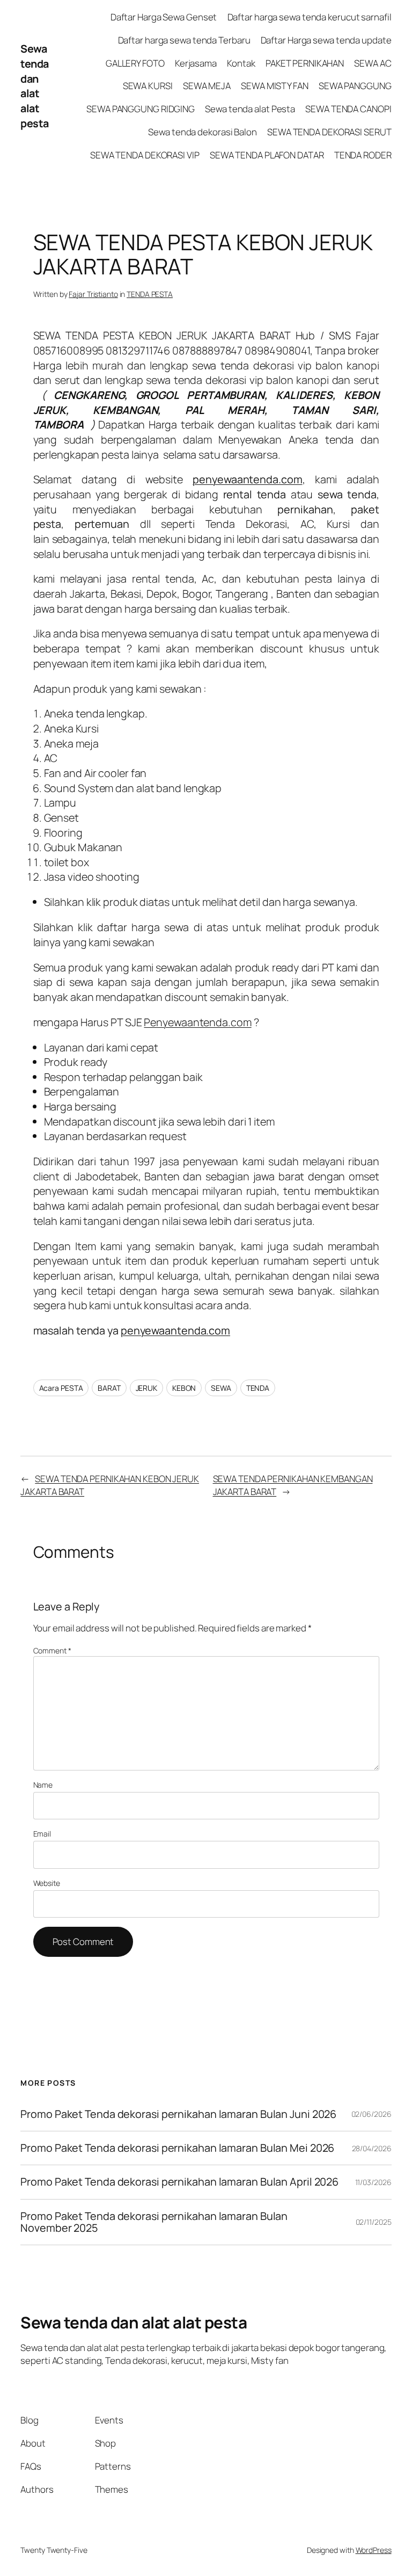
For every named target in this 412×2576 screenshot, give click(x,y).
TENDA (258, 1388)
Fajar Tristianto (93, 294)
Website (47, 1883)
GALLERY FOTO (135, 63)
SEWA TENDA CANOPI (348, 109)
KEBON (184, 1388)
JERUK (147, 1388)
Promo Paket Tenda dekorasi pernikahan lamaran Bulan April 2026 (181, 2182)
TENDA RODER (363, 155)
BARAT (109, 1388)
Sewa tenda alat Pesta (250, 109)
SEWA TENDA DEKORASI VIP (145, 155)
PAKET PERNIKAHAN (305, 63)
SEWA (221, 1388)
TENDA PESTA (150, 294)
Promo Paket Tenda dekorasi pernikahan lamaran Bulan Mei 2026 (178, 2148)
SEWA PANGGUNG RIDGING (141, 109)
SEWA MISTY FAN (275, 86)
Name (43, 1785)
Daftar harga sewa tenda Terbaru (184, 40)
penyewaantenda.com (175, 1330)
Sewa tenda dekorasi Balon (203, 132)
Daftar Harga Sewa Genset (164, 17)
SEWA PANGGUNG (355, 86)
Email (42, 1834)
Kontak (241, 63)
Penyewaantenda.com (197, 1022)
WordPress (374, 2550)
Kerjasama (196, 63)
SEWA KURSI (148, 86)
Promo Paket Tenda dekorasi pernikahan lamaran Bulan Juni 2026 (178, 2114)
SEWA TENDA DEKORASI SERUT (329, 132)
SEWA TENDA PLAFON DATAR (267, 155)
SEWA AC (373, 63)
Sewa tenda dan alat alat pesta (35, 86)
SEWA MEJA (207, 86)
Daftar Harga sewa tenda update (326, 40)
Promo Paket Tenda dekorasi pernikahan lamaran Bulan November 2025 (154, 2222)
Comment (52, 1650)
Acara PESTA (61, 1388)
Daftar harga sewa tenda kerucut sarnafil (310, 17)
